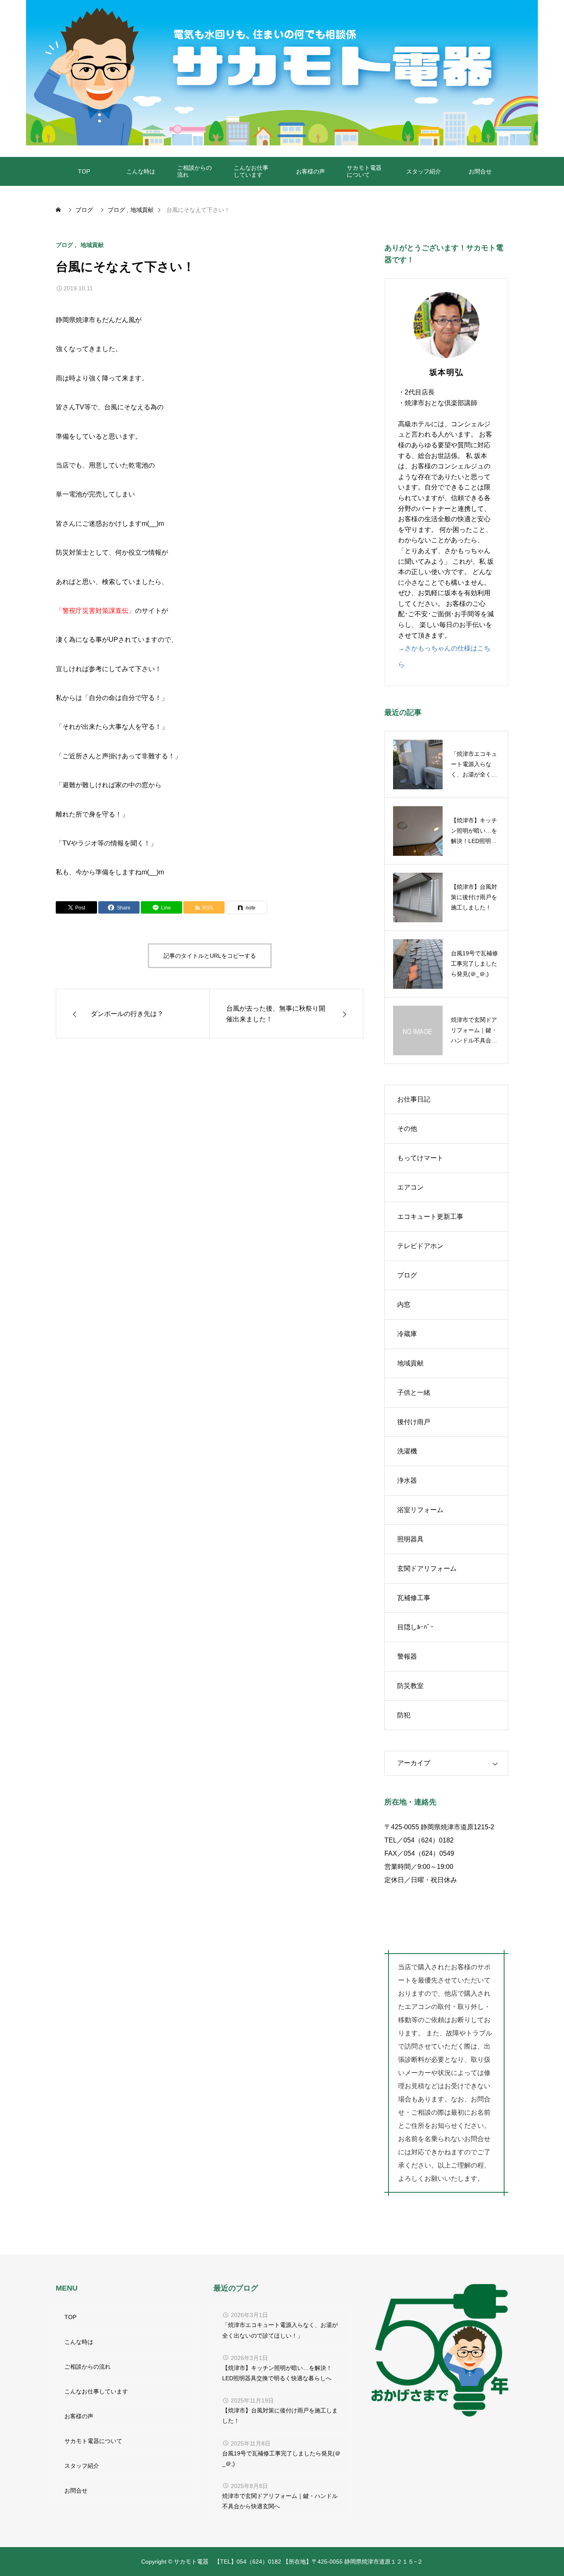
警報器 (407, 1656)
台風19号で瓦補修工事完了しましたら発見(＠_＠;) (281, 2458)
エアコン (410, 1187)
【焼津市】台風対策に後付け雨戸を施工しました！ (280, 2416)
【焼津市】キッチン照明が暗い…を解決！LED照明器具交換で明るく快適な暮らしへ (277, 2373)
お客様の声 (310, 171)
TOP (84, 171)
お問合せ (480, 171)
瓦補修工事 (414, 1598)
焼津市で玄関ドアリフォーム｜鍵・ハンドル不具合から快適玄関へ (280, 2501)
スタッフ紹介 (424, 171)
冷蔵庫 (407, 1334)
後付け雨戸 (414, 1422)
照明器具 (410, 1539)
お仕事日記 (414, 1099)
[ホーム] (59, 210)
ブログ (64, 245)
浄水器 (407, 1480)
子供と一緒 (414, 1392)
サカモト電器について (364, 171)
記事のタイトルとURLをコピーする (210, 956)
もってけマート (420, 1158)
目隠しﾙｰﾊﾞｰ (415, 1627)
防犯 (404, 1715)
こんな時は (141, 171)
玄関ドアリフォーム (427, 1568)
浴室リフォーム (420, 1510)
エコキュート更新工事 (430, 1217)
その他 (407, 1129)
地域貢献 (92, 245)
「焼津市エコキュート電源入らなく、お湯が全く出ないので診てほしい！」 (280, 2330)
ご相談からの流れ (194, 171)
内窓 (404, 1305)
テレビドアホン (420, 1246)
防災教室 (410, 1686)
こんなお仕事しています (251, 171)
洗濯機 (407, 1451)
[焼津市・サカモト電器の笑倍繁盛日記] (282, 73)
